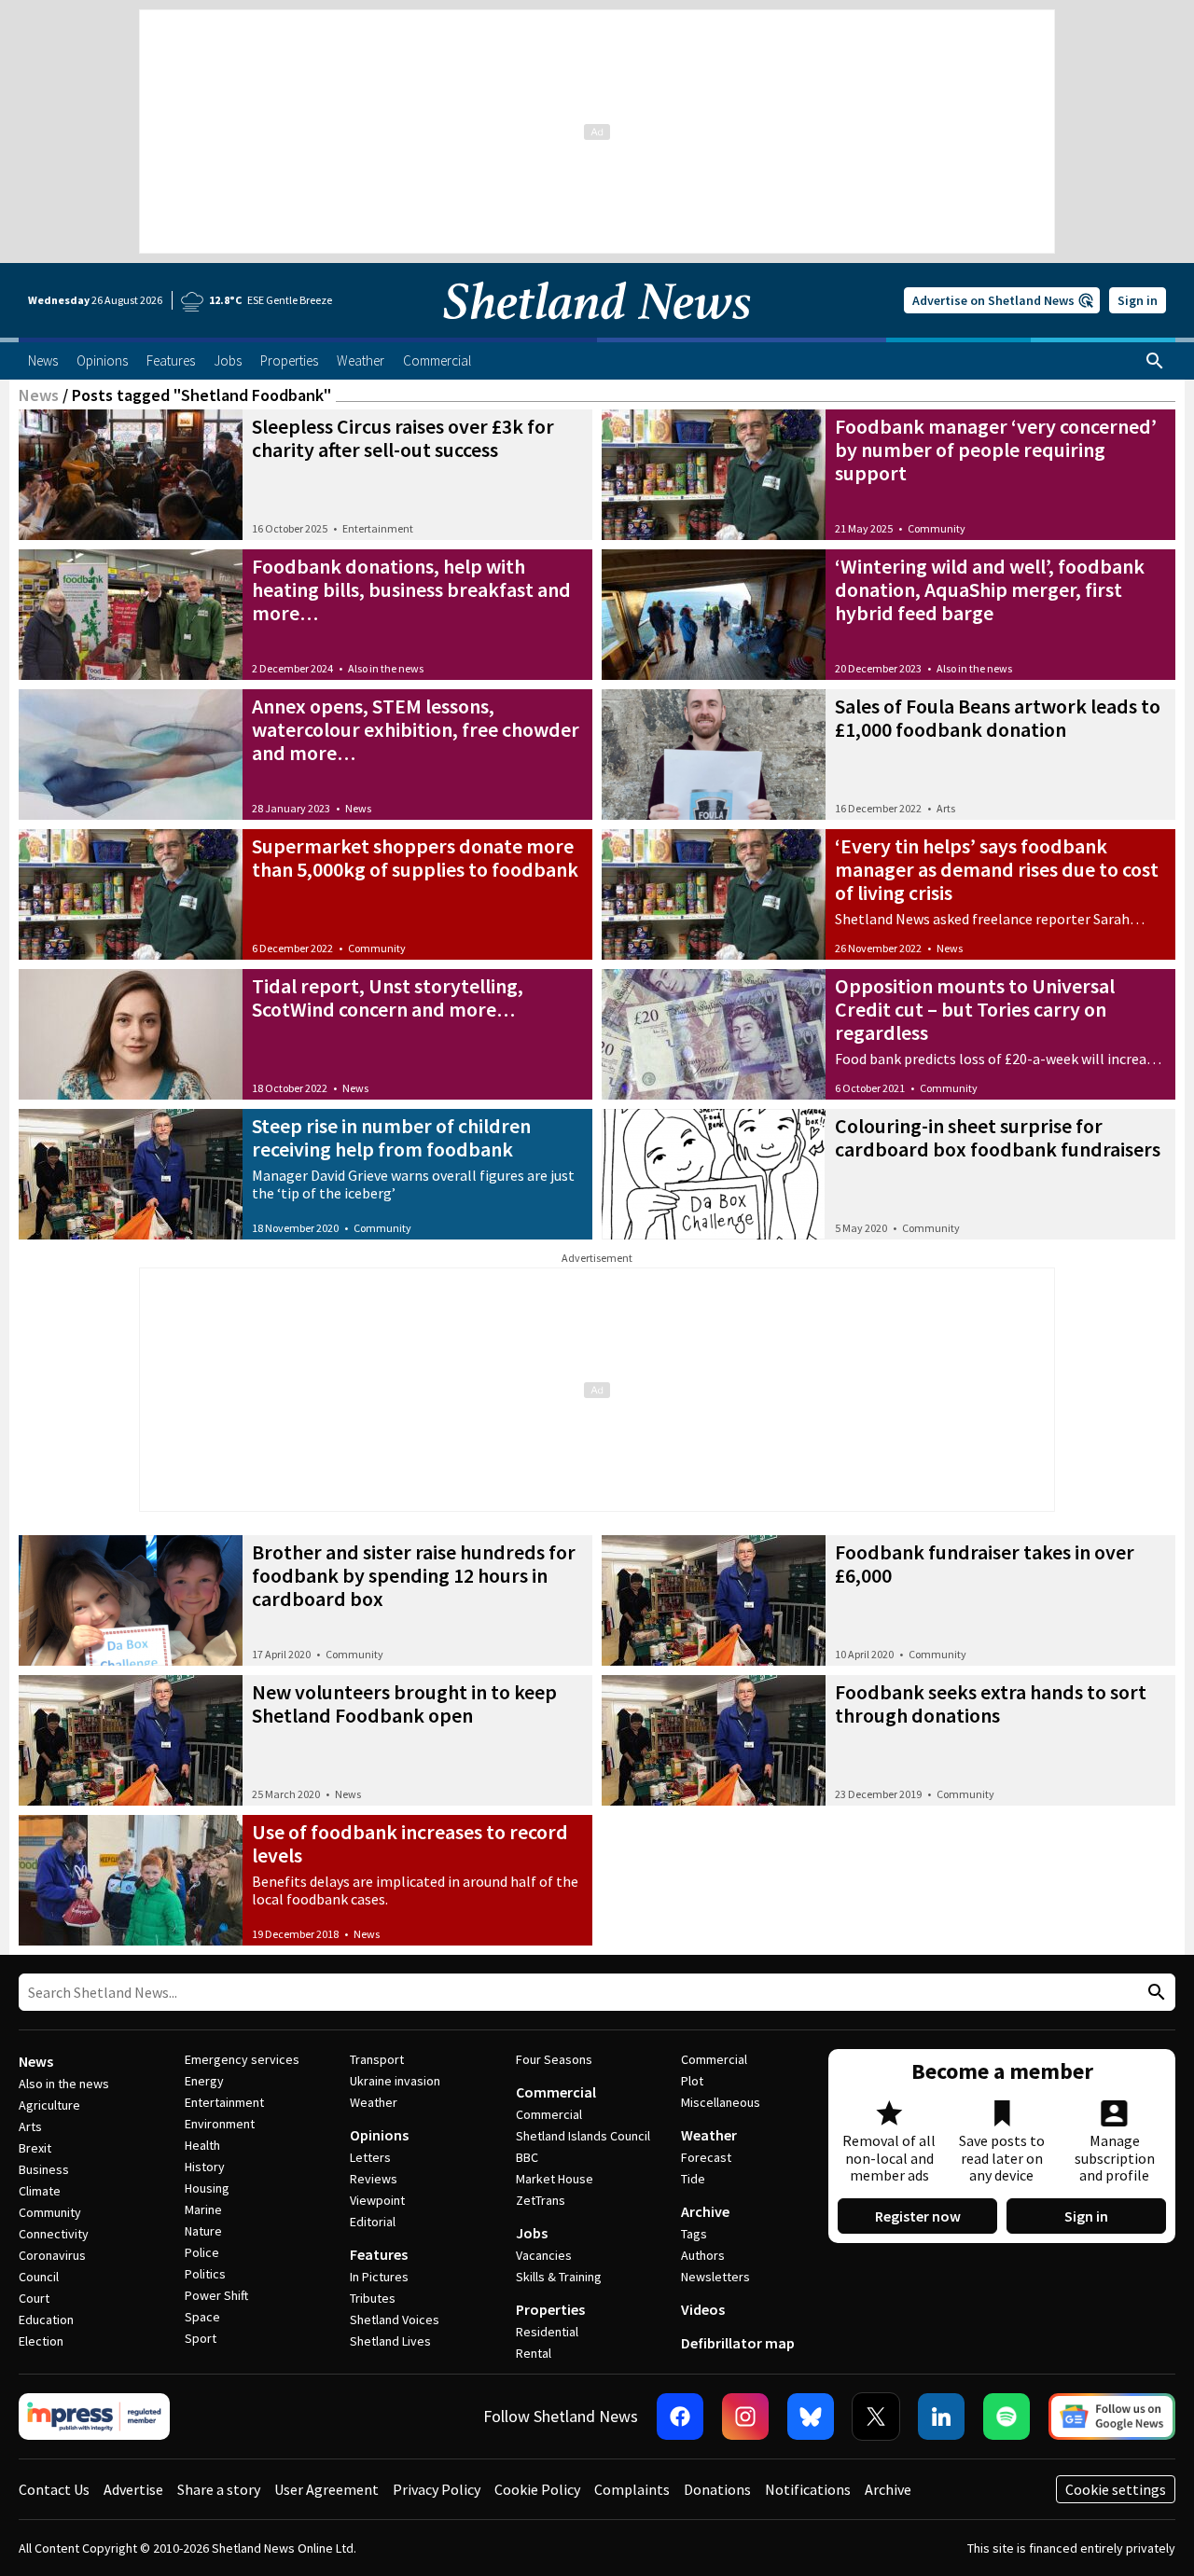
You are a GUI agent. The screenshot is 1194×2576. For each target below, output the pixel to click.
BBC (527, 2157)
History (205, 2167)
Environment (220, 2124)
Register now (918, 2216)
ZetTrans (541, 2200)
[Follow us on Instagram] (745, 2417)
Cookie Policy (537, 2489)
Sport (201, 2338)
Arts (946, 808)
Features (379, 2254)
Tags (694, 2234)
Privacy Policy (437, 2489)
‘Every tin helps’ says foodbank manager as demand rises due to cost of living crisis (997, 869)
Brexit (35, 2148)
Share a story (219, 2489)
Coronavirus (52, 2255)
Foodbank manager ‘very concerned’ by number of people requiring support (996, 450)
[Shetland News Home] (597, 332)
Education (46, 2320)
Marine (203, 2209)
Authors (703, 2255)
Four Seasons (554, 2059)
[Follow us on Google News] (1112, 2417)
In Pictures (379, 2277)
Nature (203, 2231)
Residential (547, 2332)
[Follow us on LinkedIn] (941, 2417)
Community (937, 528)
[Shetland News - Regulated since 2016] (94, 2417)
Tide (693, 2179)
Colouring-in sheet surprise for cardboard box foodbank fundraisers (998, 1137)
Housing (207, 2188)
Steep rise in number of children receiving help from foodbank (391, 1137)
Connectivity (54, 2234)
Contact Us (54, 2489)
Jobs (532, 2233)
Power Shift (216, 2295)
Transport (377, 2059)
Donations (717, 2489)
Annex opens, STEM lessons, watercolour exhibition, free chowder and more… (416, 729)
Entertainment (378, 528)
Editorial (373, 2222)
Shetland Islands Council (583, 2136)
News (39, 395)
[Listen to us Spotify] (1007, 2417)
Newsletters (715, 2277)
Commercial (556, 2092)
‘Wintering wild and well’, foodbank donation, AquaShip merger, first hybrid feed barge (990, 589)
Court (34, 2298)
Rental (534, 2353)
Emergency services (242, 2059)
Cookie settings (1116, 2489)
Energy (204, 2081)
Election (41, 2341)
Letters (370, 2157)
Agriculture (49, 2105)
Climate (40, 2191)
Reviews (374, 2179)
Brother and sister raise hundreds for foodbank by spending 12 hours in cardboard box (414, 1575)
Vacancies (544, 2255)
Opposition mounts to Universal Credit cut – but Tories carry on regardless (975, 1009)
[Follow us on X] (876, 2417)
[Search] (1155, 361)
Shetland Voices (395, 2320)
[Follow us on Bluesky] (811, 2417)
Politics (205, 2274)
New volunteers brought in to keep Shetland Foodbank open (404, 1703)
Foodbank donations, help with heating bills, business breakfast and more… (411, 589)
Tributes (373, 2298)
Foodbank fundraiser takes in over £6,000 (985, 1564)
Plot (692, 2081)
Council (39, 2277)
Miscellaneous (721, 2102)
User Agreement (326, 2489)
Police (202, 2252)
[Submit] (1154, 1993)
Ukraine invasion (395, 2081)
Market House (555, 2179)
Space (202, 2317)
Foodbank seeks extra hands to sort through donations (991, 1703)
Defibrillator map (738, 2343)
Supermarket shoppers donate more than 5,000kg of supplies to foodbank (415, 858)
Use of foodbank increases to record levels (410, 1843)
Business (44, 2169)
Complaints (632, 2489)
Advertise (133, 2489)
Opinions (379, 2135)
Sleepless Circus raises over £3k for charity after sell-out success (403, 438)
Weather (374, 2102)
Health (202, 2145)
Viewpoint (377, 2200)
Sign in (1138, 300)
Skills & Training (559, 2277)
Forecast (706, 2157)
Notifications (808, 2489)
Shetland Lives (390, 2341)
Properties (550, 2309)
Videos (703, 2309)
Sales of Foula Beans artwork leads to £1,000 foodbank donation (998, 718)
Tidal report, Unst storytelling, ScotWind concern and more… (388, 997)
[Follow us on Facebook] (680, 2417)
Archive (705, 2211)
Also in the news (386, 668)
